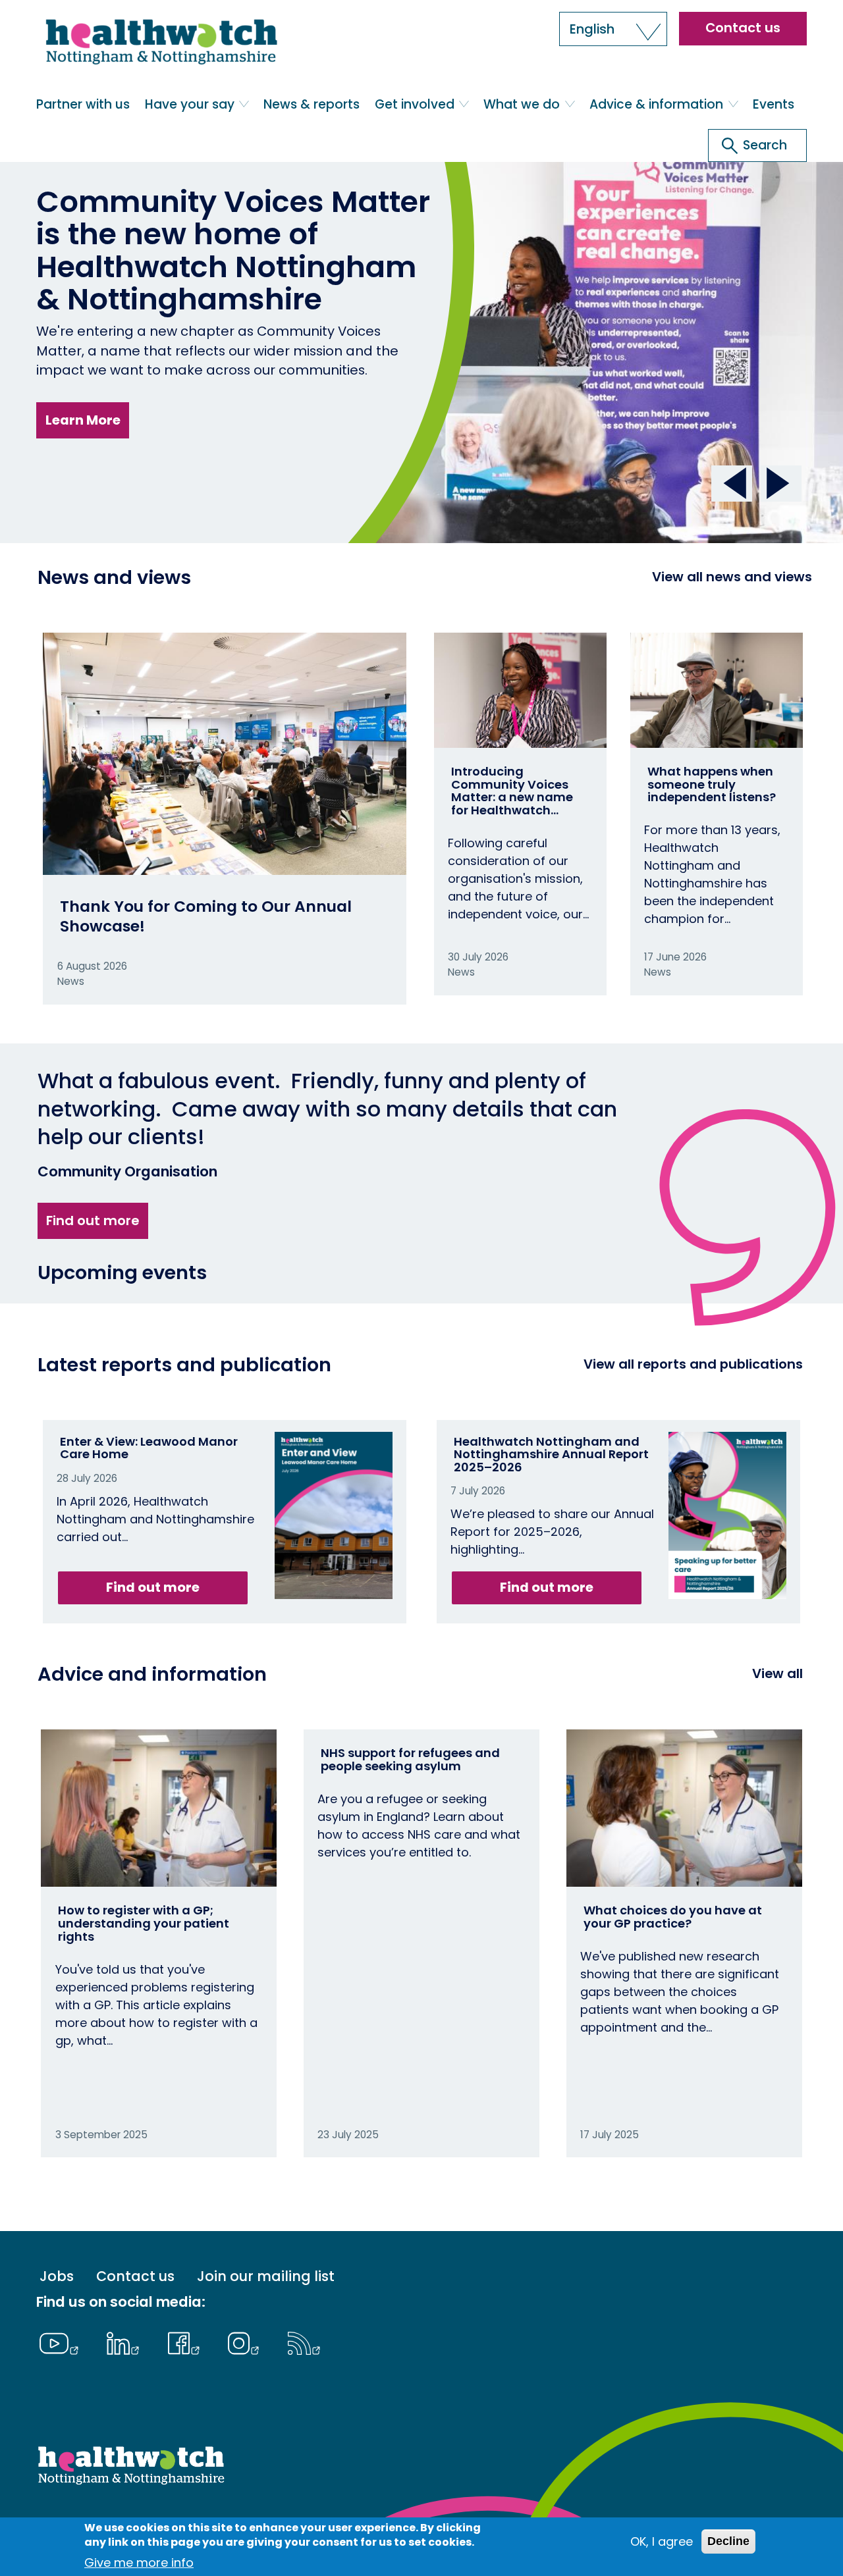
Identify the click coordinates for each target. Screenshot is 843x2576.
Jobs (57, 2276)
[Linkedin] (126, 2342)
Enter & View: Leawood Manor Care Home (149, 1448)
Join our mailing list (266, 2276)
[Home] (160, 48)
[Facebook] (187, 2342)
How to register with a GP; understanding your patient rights (144, 1923)
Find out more (93, 1221)
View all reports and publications (693, 1364)
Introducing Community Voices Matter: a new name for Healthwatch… (512, 791)
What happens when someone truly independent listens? (712, 784)
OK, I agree (662, 2541)
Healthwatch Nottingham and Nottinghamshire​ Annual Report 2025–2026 (551, 1455)
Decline (728, 2541)
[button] (613, 29)
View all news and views (732, 577)
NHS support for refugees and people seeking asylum (410, 1759)
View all (777, 1673)
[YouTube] (62, 2342)
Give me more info (139, 2563)
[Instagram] (247, 2342)
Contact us (743, 28)
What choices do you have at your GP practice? (673, 1917)
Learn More (83, 420)
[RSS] (304, 2342)
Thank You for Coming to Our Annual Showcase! (206, 916)
